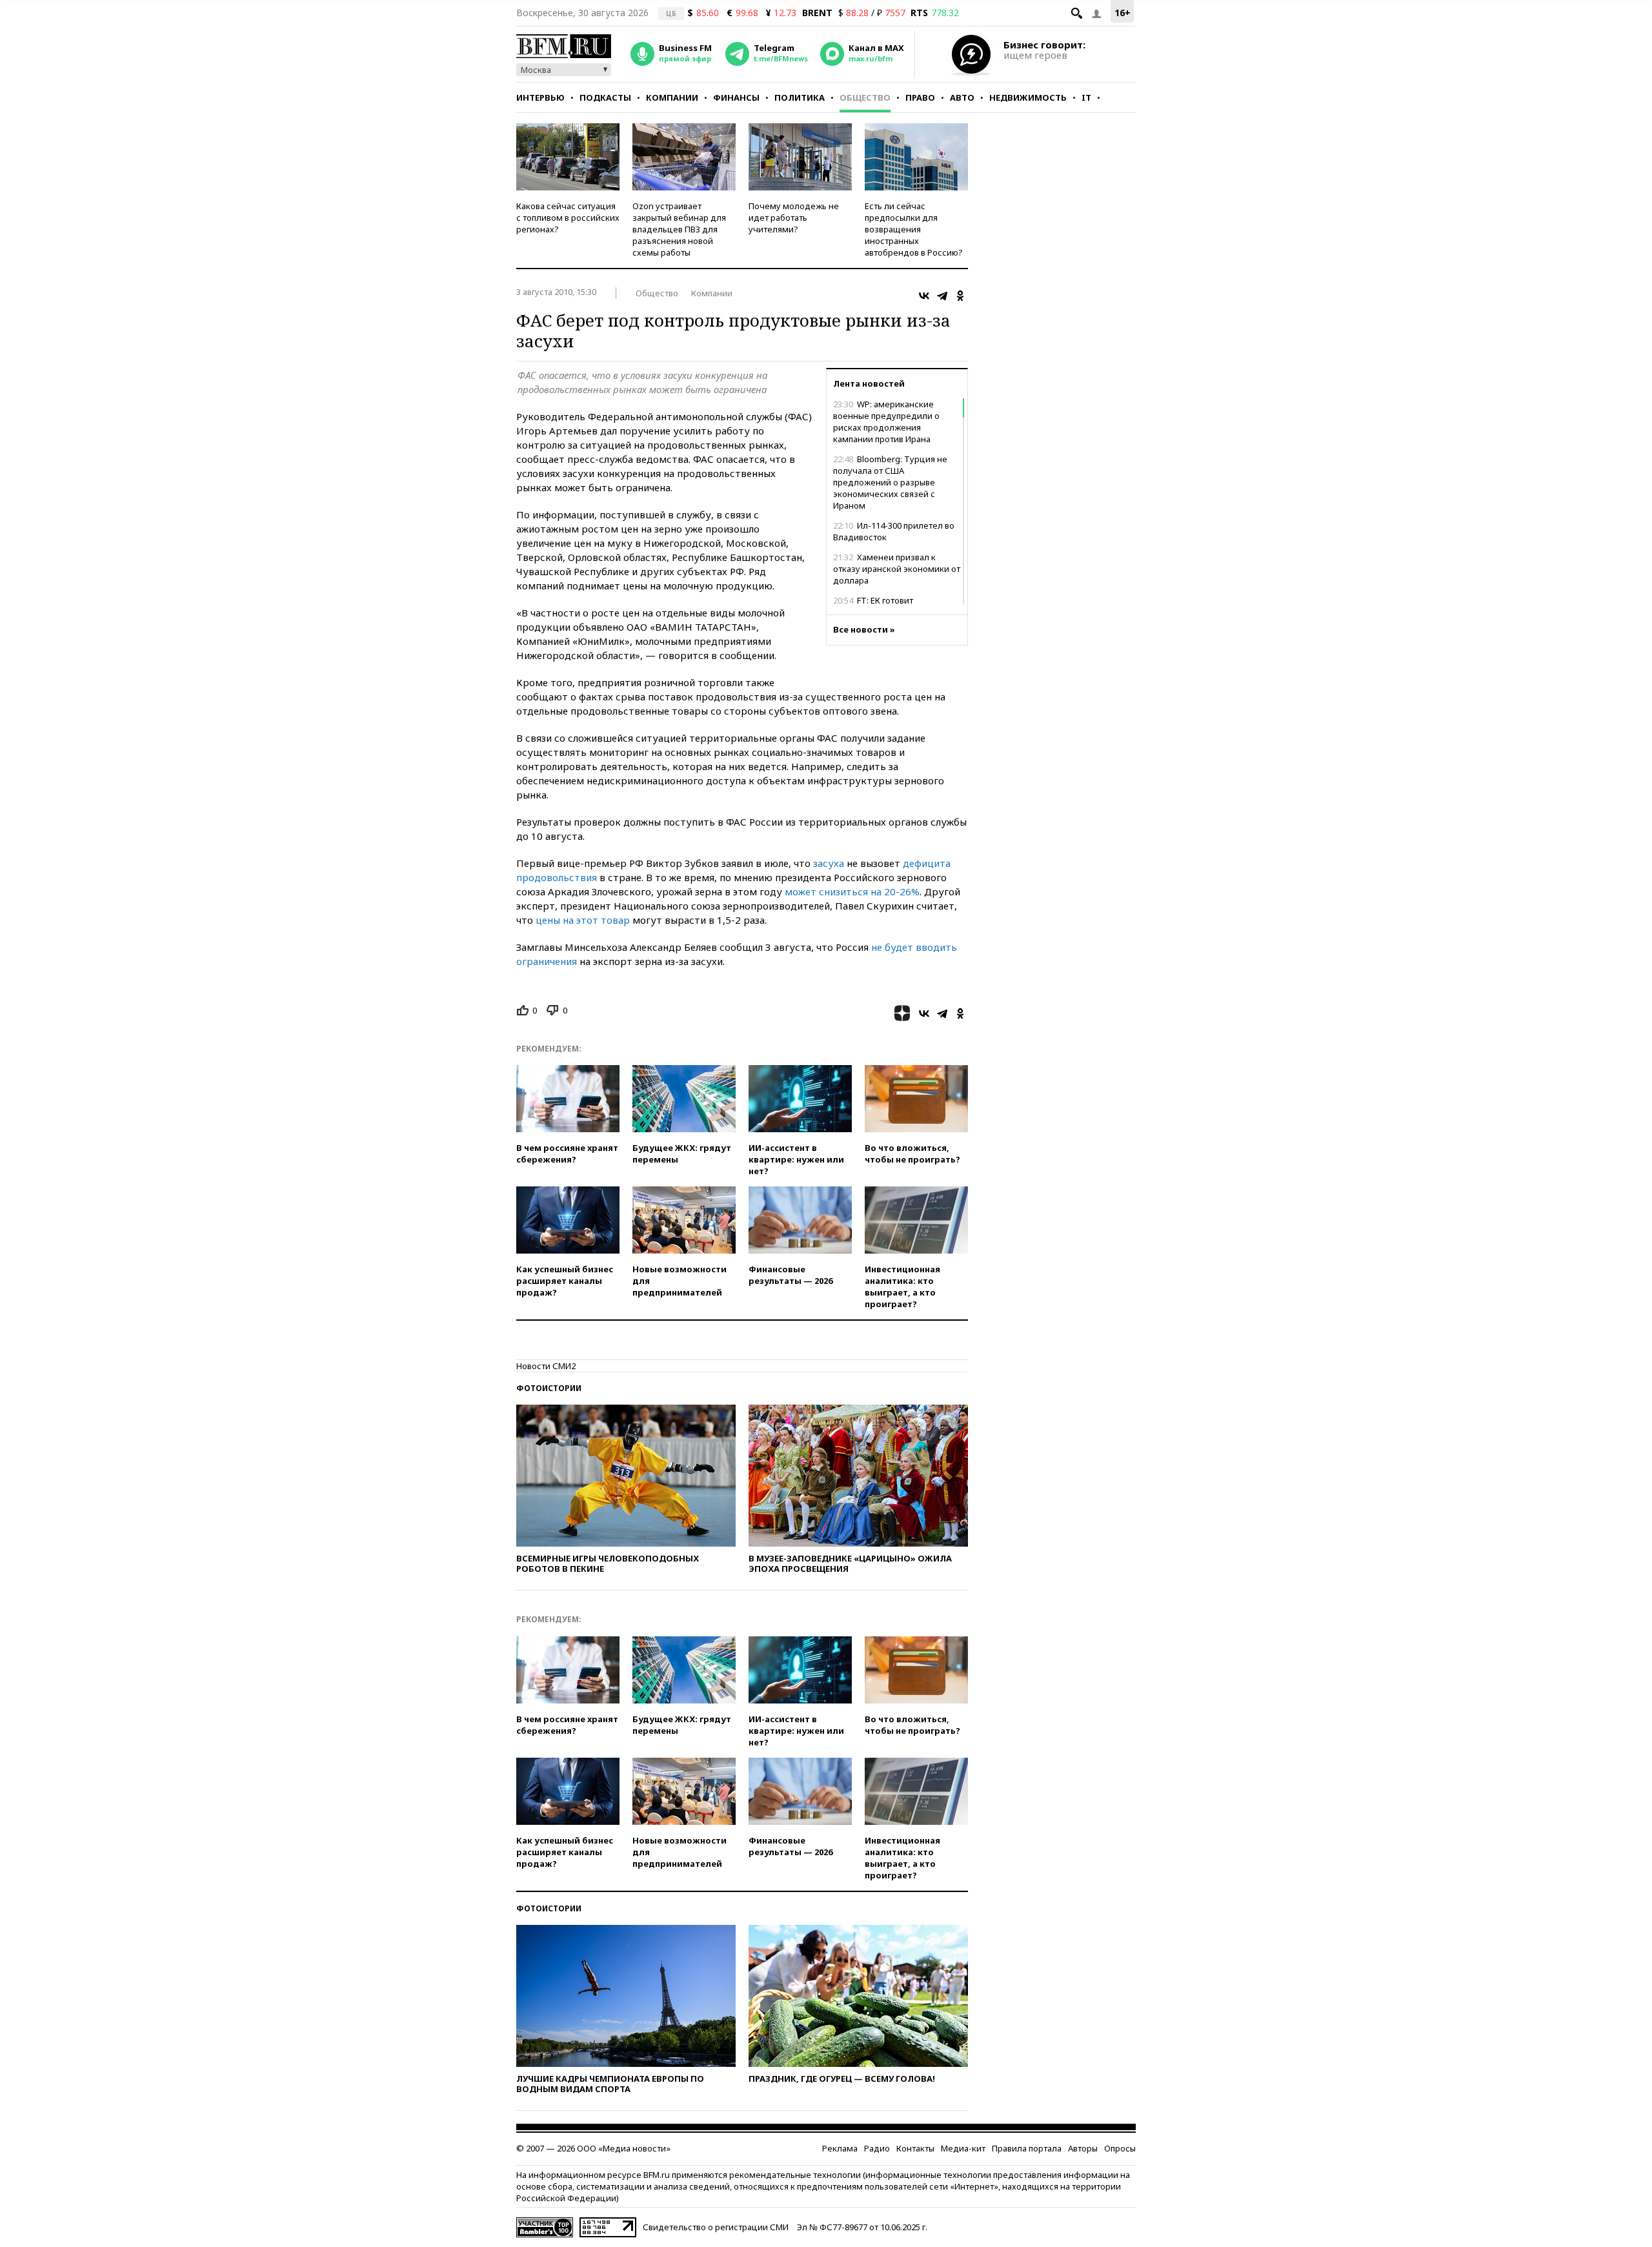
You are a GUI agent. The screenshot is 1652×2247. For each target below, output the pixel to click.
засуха (829, 863)
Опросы (1120, 2148)
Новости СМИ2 (546, 1366)
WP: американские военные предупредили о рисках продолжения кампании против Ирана (886, 422)
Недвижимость (1028, 97)
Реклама (840, 2148)
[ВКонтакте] (924, 296)
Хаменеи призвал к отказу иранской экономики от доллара (897, 569)
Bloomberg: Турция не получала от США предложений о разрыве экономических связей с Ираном (890, 482)
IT (1086, 97)
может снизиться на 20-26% (852, 891)
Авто (962, 97)
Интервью (540, 97)
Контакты (915, 2148)
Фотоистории (549, 1388)
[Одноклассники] (960, 296)
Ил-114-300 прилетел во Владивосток (894, 531)
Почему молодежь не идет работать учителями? (794, 218)
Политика (800, 97)
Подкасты (605, 97)
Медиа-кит (963, 2148)
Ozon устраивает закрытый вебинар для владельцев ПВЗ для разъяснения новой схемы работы (679, 229)
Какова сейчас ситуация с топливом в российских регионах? (568, 218)
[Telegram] (942, 296)
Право (920, 97)
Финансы (736, 97)
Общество (865, 97)
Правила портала (1027, 2148)
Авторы (1083, 2148)
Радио (877, 2148)
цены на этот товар (583, 920)
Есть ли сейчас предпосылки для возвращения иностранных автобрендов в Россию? (914, 229)
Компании (672, 97)
